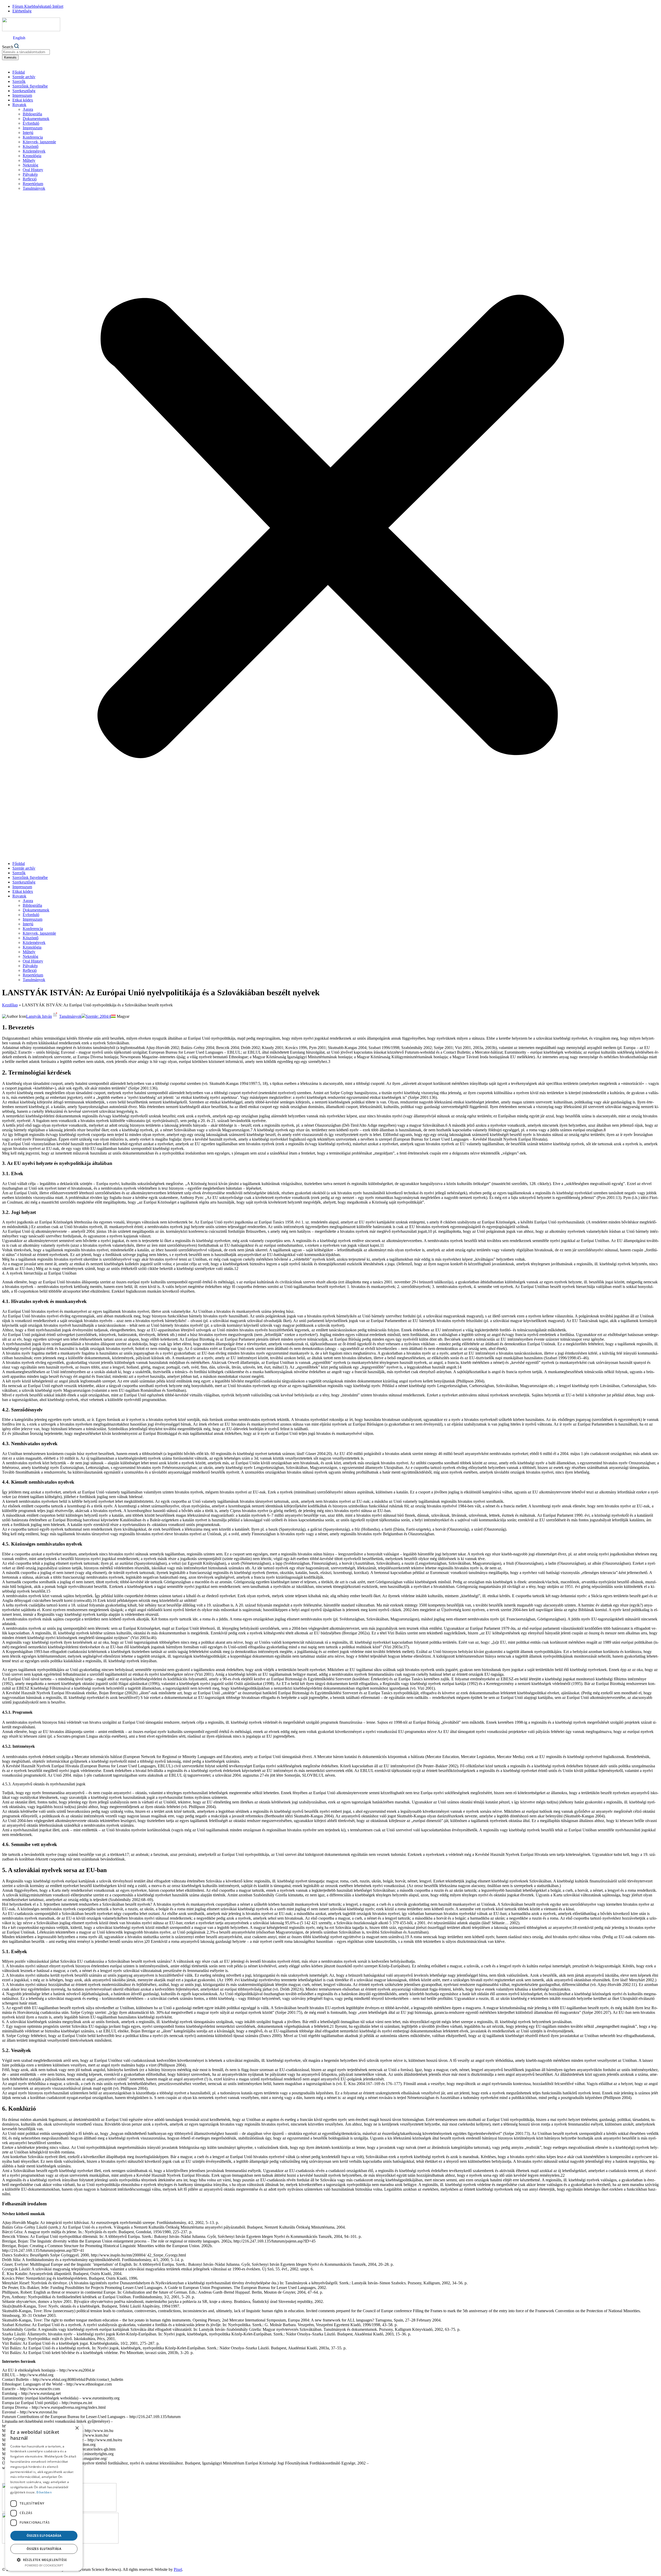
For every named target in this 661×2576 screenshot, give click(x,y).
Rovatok (19, 105)
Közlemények (34, 151)
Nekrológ (30, 165)
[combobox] (26, 52)
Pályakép (30, 174)
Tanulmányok (34, 188)
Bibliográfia (32, 114)
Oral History (33, 170)
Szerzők (19, 81)
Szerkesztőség (24, 91)
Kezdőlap (10, 1005)
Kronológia (32, 156)
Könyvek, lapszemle (39, 142)
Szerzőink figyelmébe (30, 86)
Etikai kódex (23, 100)
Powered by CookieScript (44, 2565)
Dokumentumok (36, 119)
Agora (28, 109)
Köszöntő (31, 146)
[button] (330, 526)
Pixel (178, 2569)
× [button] (77, 2428)
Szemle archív (24, 77)
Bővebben (44, 2492)
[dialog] (44, 2497)
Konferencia (33, 137)
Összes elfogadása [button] (44, 2536)
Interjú (28, 133)
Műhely (29, 160)
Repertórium (33, 184)
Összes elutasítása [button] (44, 2549)
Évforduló (31, 123)
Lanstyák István (39, 1016)
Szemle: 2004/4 (98, 1016)
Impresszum (22, 95)
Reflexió (30, 179)
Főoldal (19, 72)
